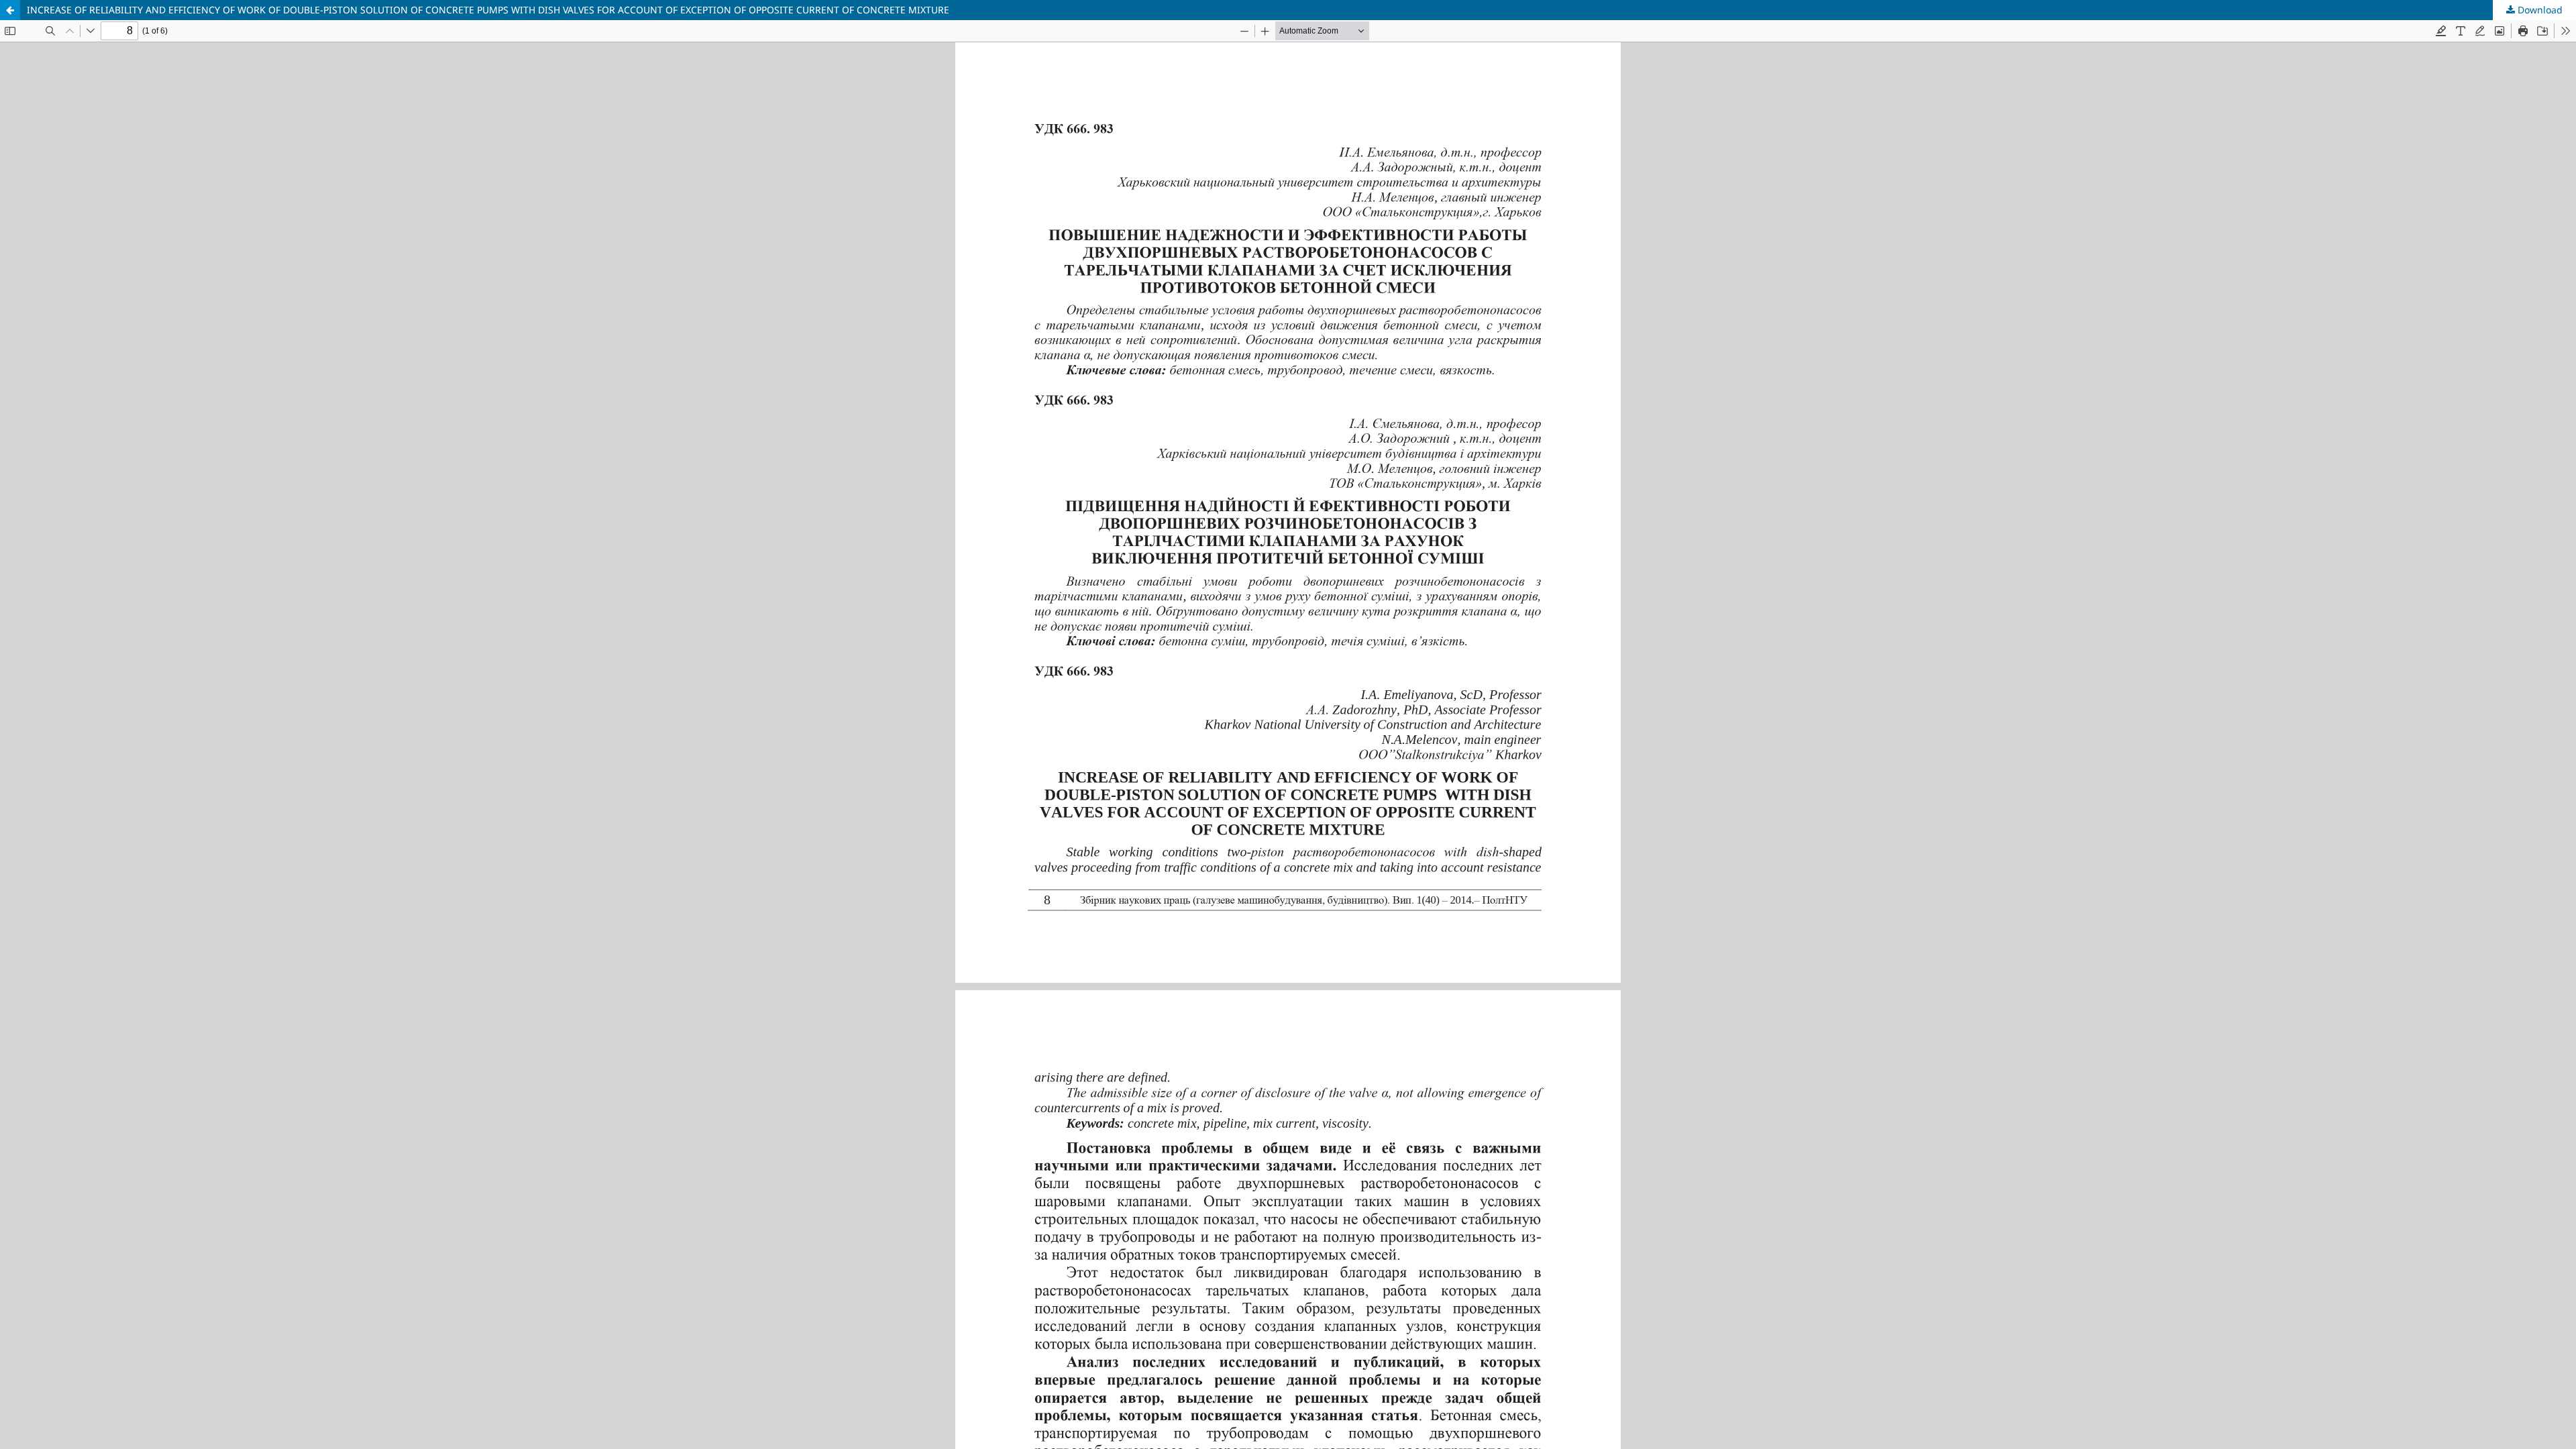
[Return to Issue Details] (10, 10)
